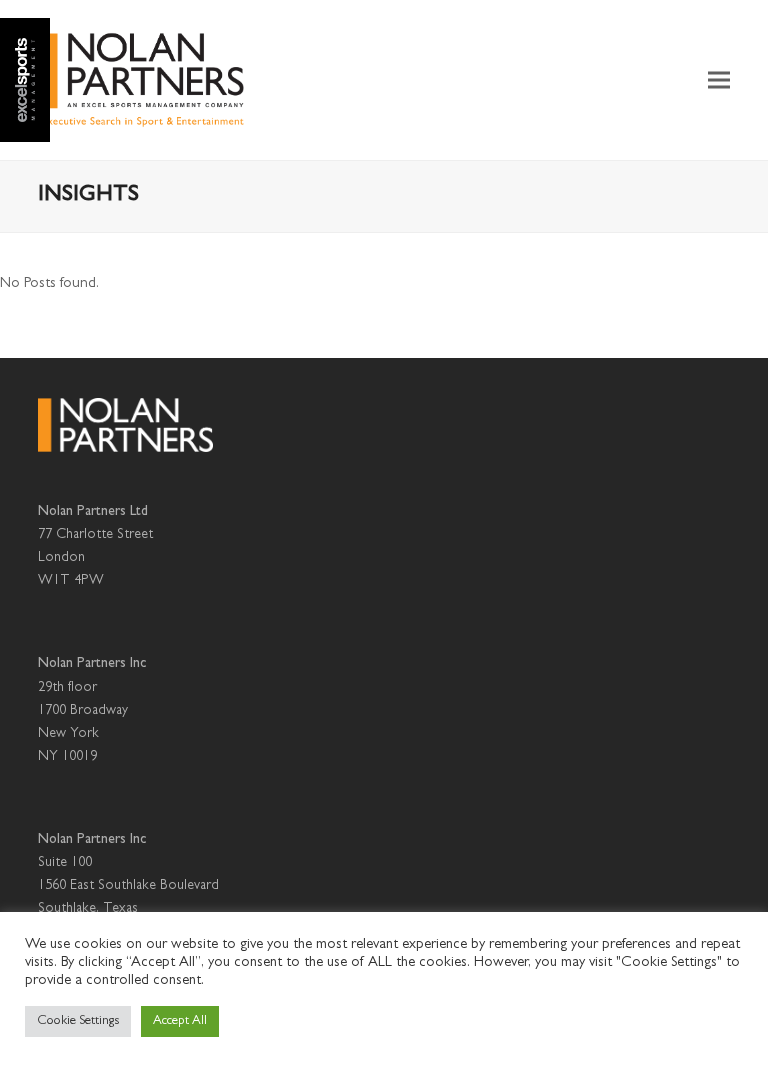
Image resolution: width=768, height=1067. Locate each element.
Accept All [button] (180, 1021)
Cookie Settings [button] (78, 1021)
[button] (719, 80)
